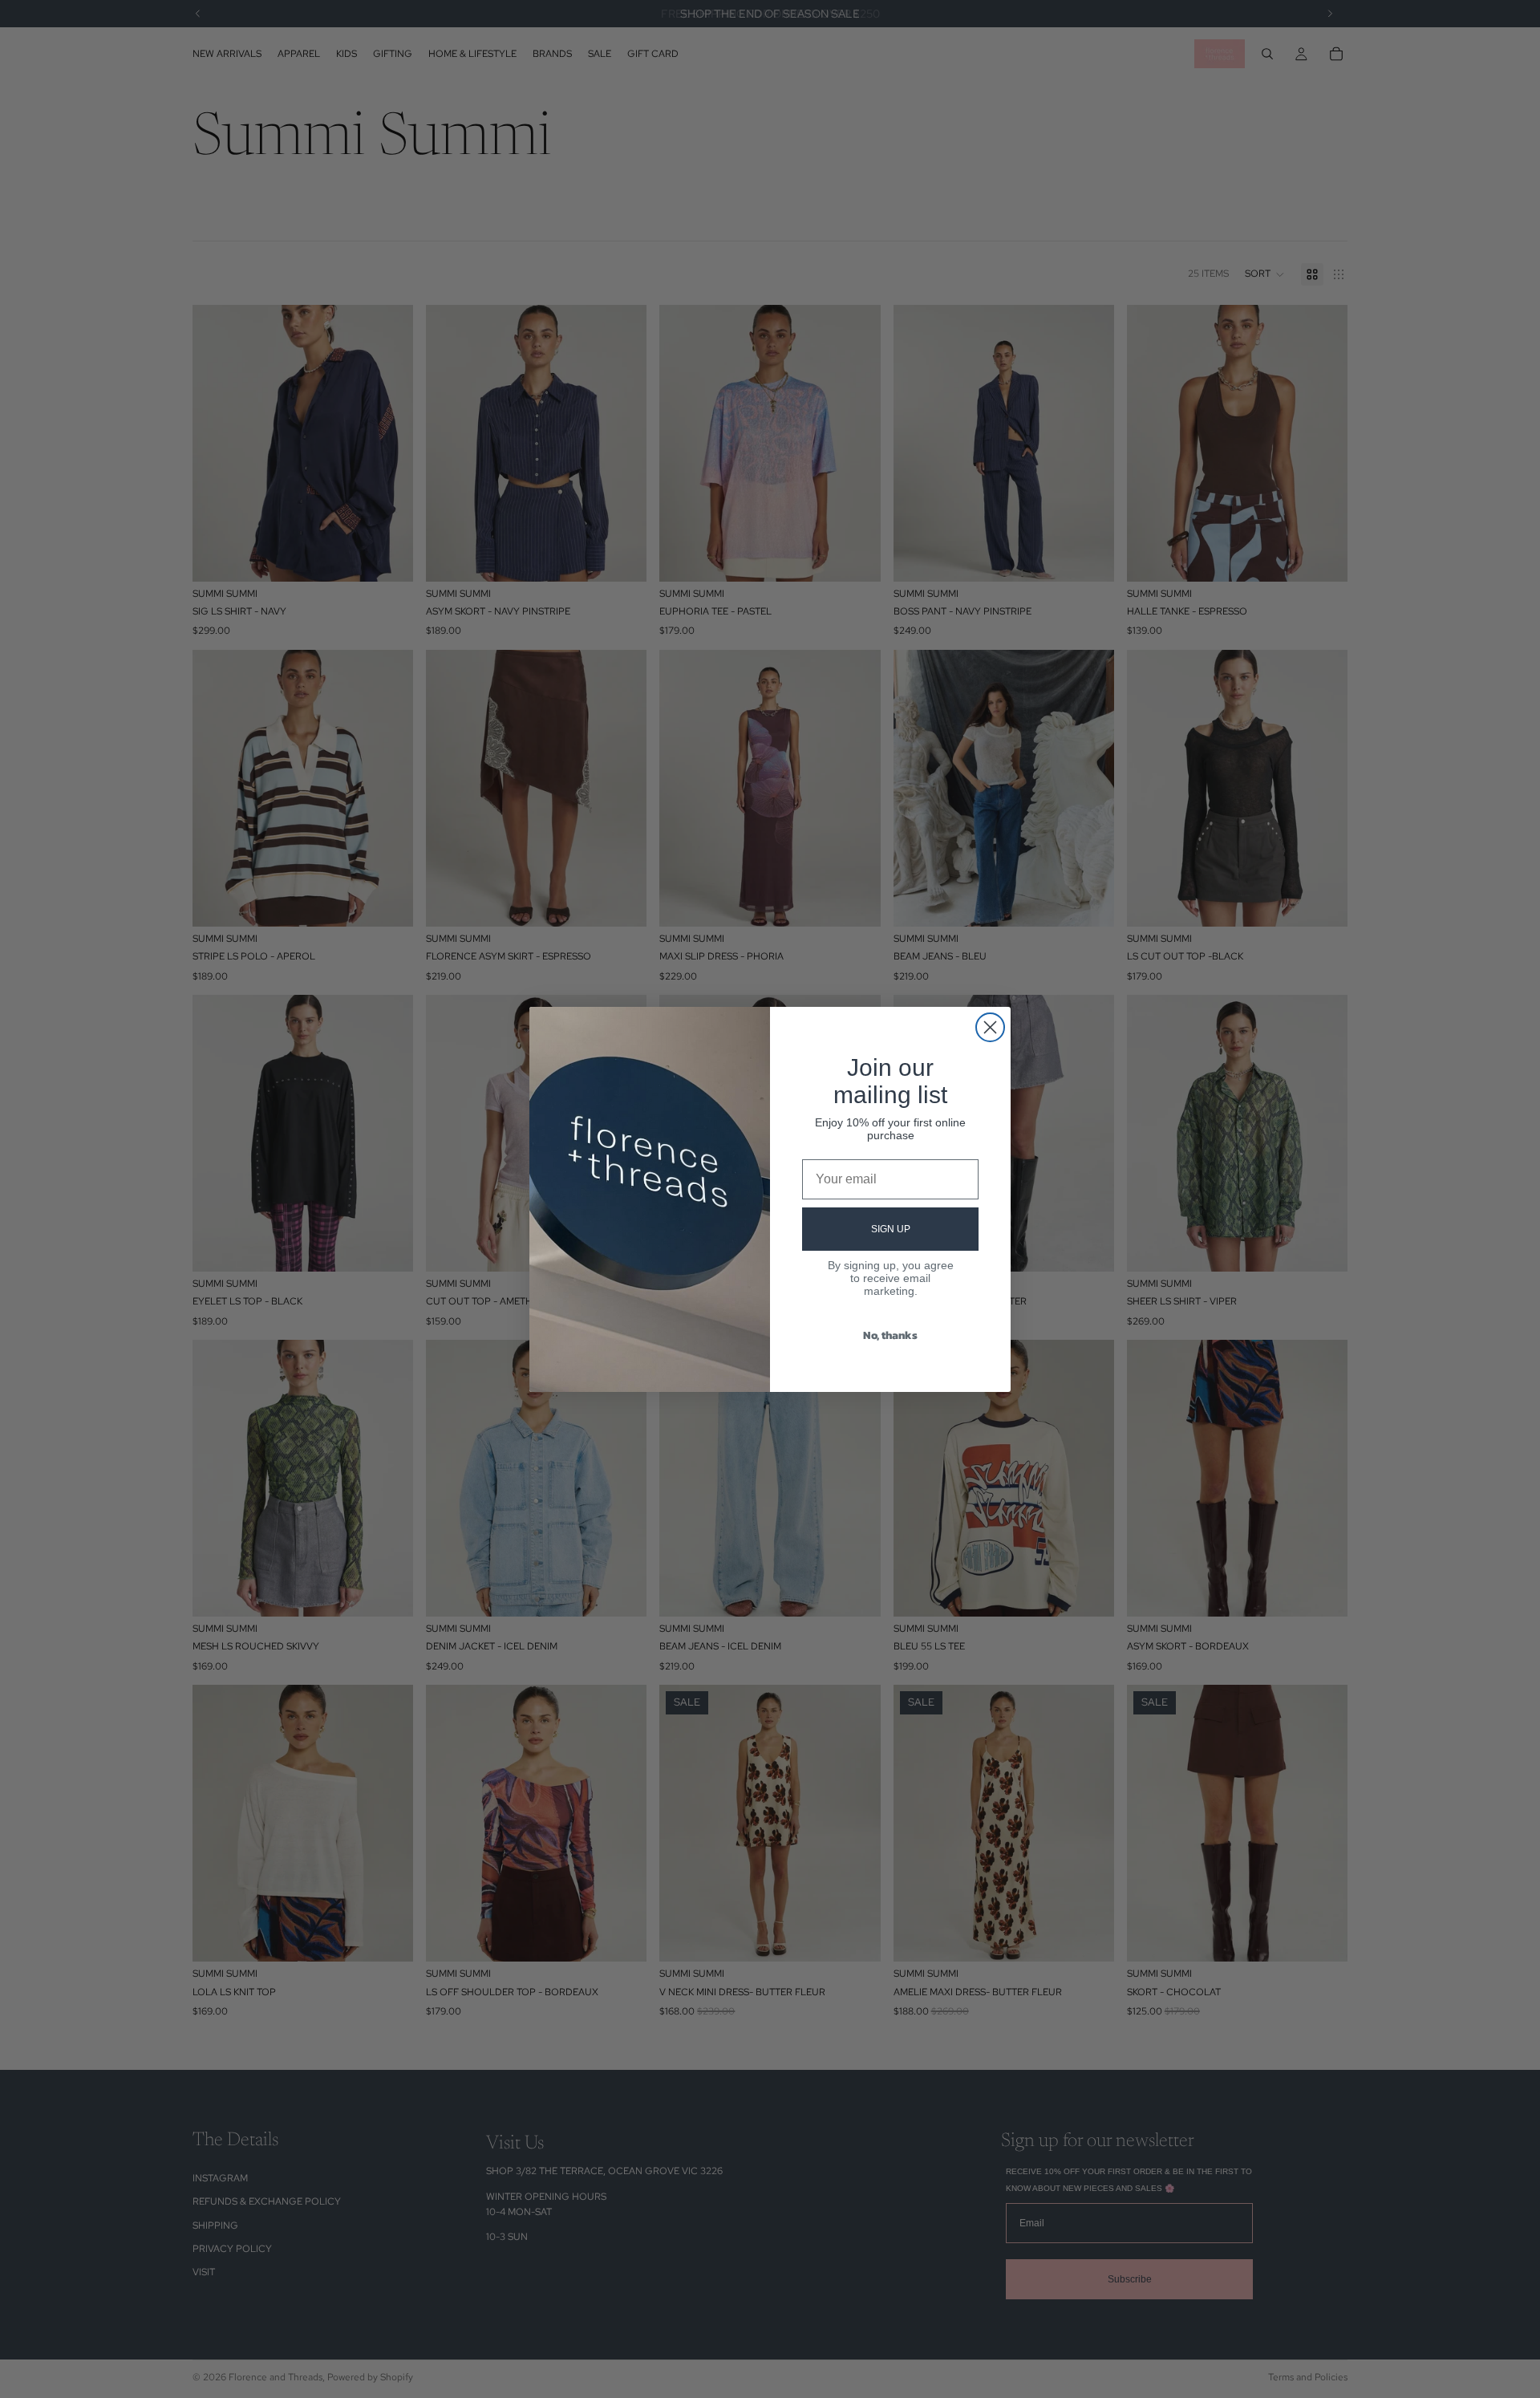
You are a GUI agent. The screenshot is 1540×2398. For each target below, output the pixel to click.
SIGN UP (891, 1229)
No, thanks (890, 1335)
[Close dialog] (990, 1027)
